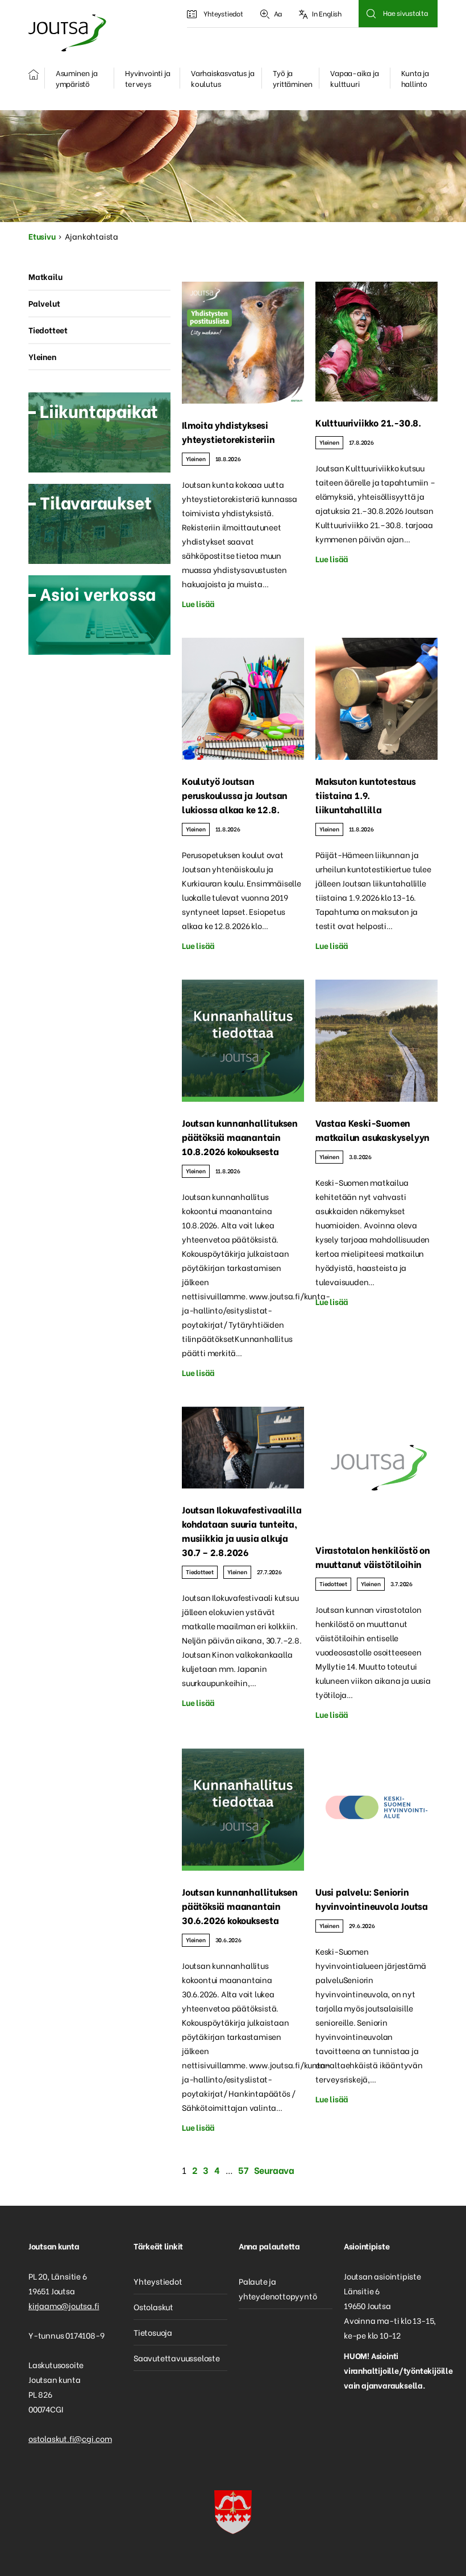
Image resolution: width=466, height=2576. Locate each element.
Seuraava (274, 2170)
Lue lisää (198, 603)
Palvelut (44, 303)
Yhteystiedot (223, 13)
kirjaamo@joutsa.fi (64, 2305)
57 (243, 2170)
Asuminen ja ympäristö (77, 78)
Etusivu (42, 236)
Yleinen (196, 459)
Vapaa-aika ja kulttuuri (354, 78)
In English (327, 13)
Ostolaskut (153, 2307)
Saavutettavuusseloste (177, 2358)
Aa (278, 13)
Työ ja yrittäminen (293, 78)
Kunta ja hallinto (415, 78)
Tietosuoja (153, 2332)
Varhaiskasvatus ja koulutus (222, 78)
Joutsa (66, 33)
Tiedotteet (200, 1572)
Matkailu (45, 276)
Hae (371, 14)
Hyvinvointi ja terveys (147, 78)
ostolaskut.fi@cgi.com (70, 2438)
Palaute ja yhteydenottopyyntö (278, 2288)
